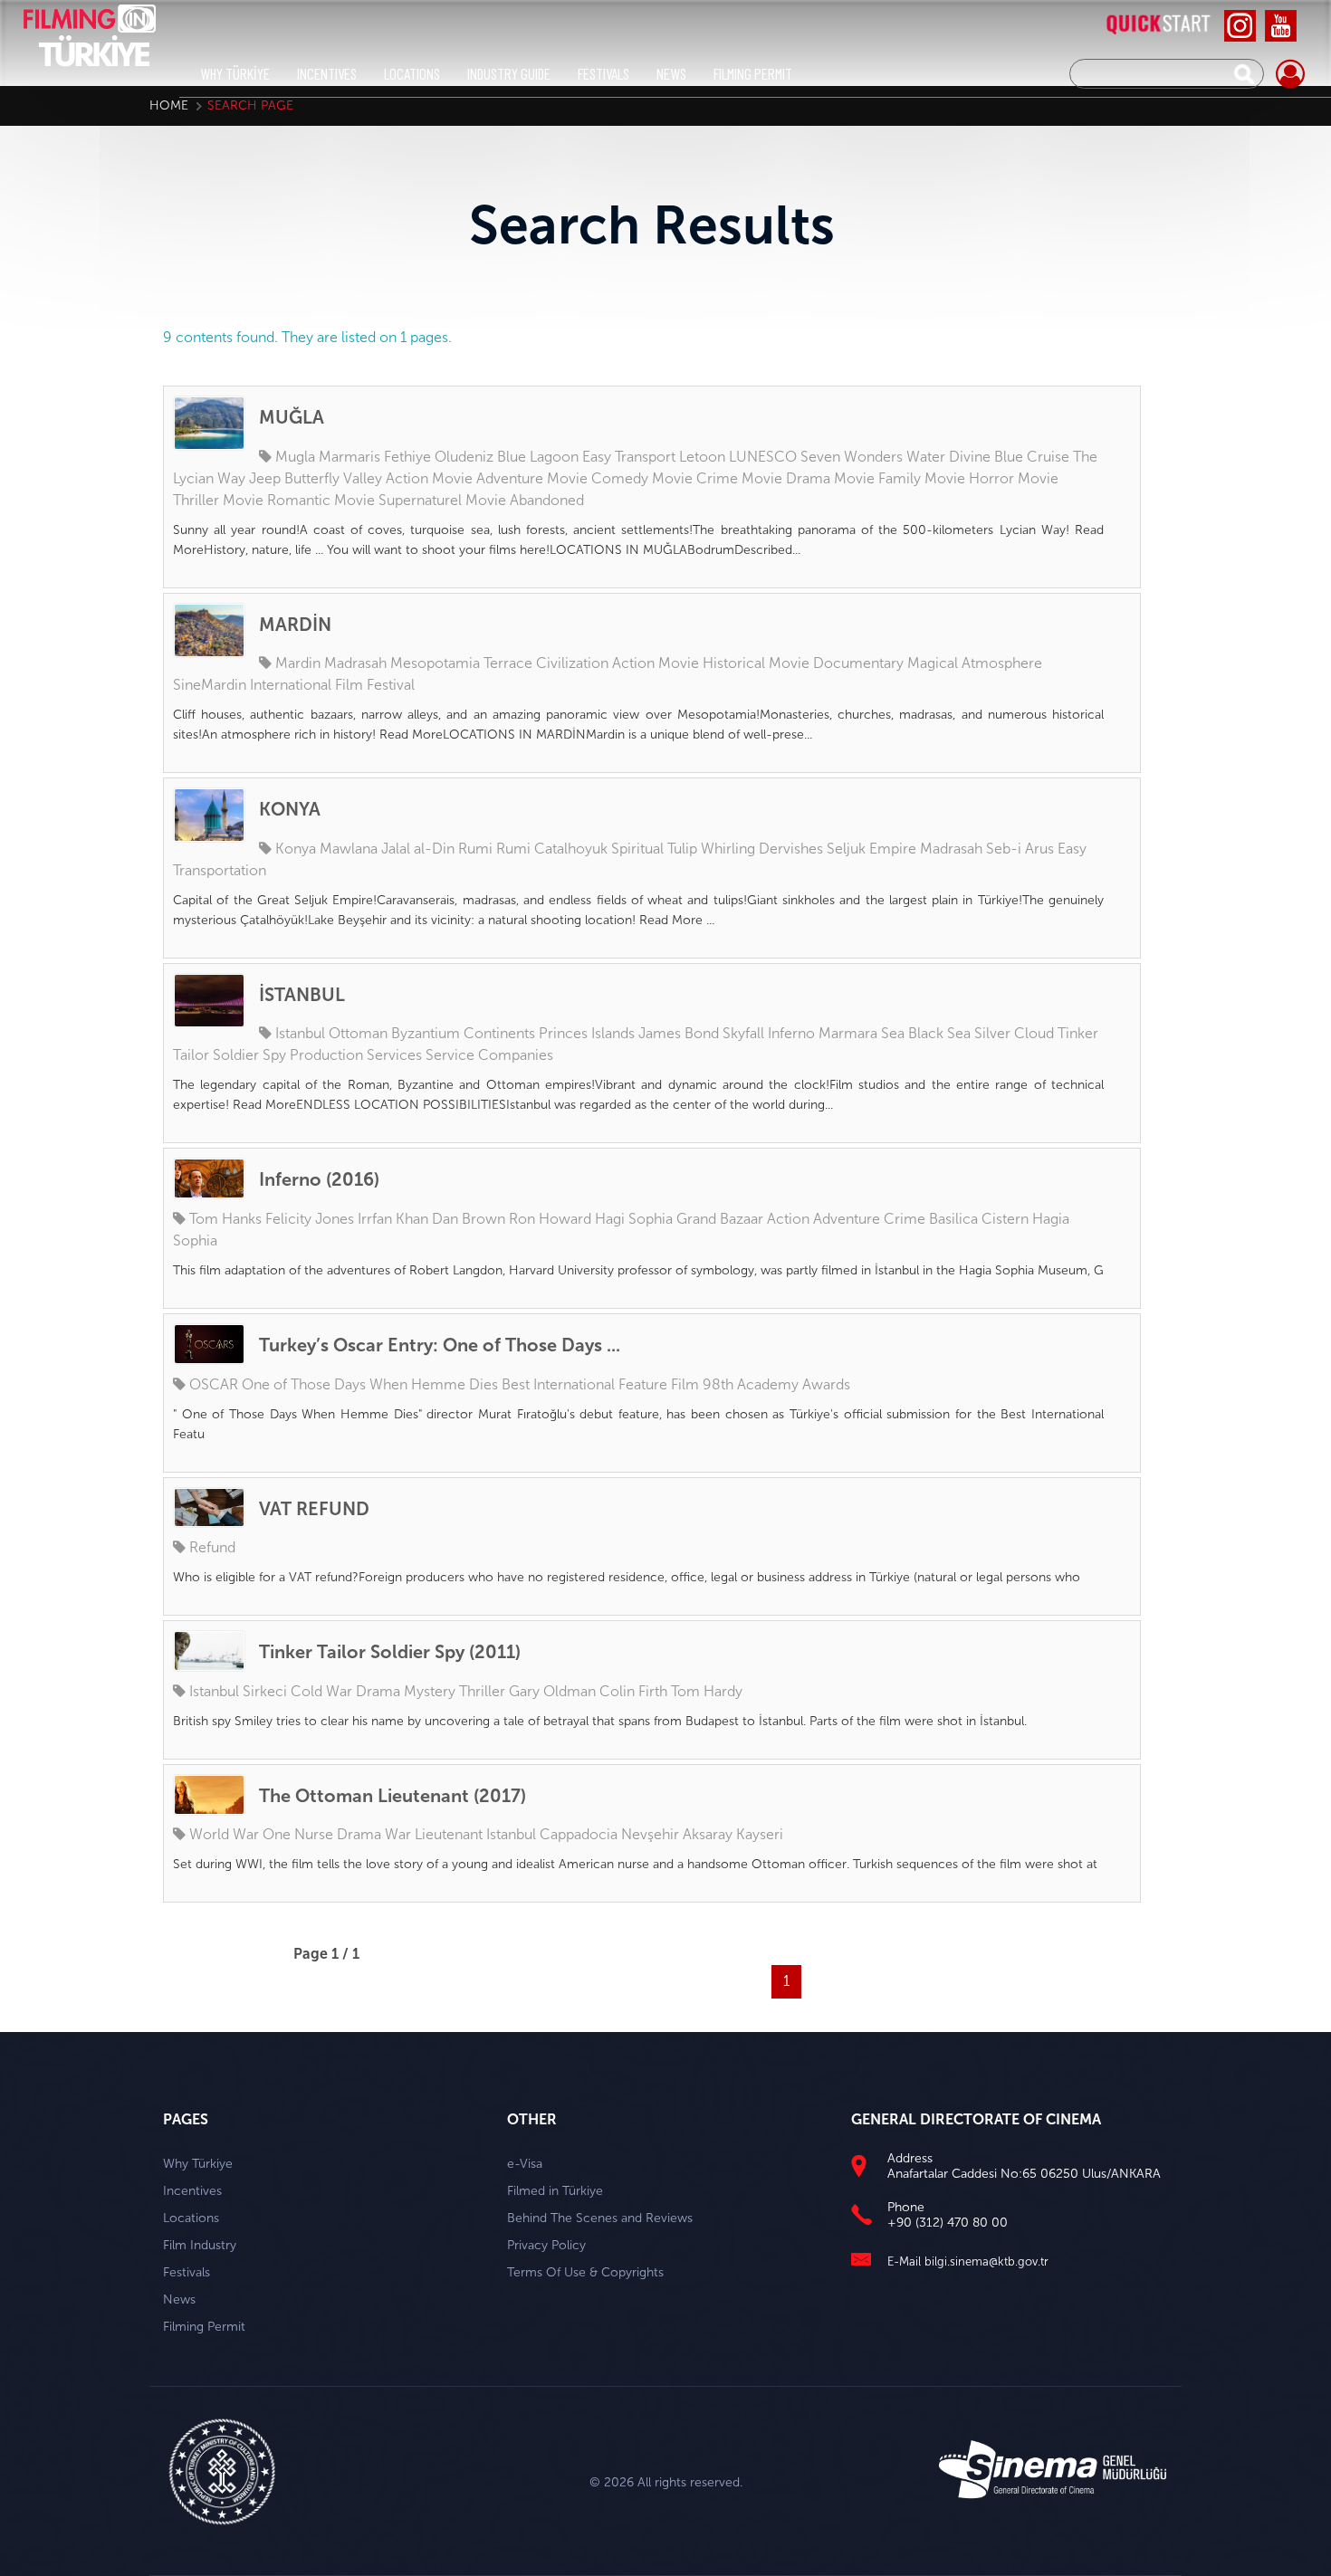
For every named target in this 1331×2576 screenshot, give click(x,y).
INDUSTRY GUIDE (509, 73)
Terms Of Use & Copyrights (585, 2272)
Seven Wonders (852, 457)
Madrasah (355, 663)
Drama (378, 1691)
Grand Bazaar (720, 1219)
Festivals (187, 2272)
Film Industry (200, 2245)
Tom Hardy (707, 1691)
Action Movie (429, 478)
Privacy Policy (546, 2245)
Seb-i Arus (1020, 849)
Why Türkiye (198, 2164)
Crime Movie (739, 478)
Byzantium (426, 1033)
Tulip (682, 849)
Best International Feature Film (600, 1384)
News (179, 2299)
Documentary (858, 663)
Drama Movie (830, 478)
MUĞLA (292, 417)
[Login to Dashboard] (1290, 75)
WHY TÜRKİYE (235, 73)
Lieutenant (449, 1834)
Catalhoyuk (571, 849)
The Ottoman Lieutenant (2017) (393, 1796)
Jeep (265, 478)
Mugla (295, 457)
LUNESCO (763, 457)
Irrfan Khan (393, 1219)
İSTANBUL (302, 995)
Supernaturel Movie (442, 500)
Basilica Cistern (979, 1219)
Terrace (508, 663)
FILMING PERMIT (753, 73)
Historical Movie (756, 663)
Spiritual (637, 849)
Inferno (791, 1033)
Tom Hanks (225, 1219)
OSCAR (214, 1384)
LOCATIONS (412, 73)
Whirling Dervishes (762, 849)
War (398, 1834)
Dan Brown (469, 1219)
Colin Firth (633, 1691)
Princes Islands (587, 1033)
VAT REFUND (314, 1509)
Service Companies (489, 1055)
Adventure (847, 1219)
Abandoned (547, 500)
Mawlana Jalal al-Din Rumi (406, 849)
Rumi (513, 849)
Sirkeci (265, 1691)
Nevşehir (650, 1834)
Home (169, 105)
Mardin (298, 663)
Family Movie (922, 478)
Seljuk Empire (871, 849)
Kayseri (760, 1834)
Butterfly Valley (333, 478)
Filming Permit (204, 2327)
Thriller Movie (218, 500)
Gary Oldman (552, 1691)
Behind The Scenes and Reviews (600, 2218)
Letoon (702, 457)
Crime (905, 1219)
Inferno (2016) (319, 1179)
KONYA (290, 809)
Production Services (356, 1055)
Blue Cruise (1032, 457)
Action (788, 1219)
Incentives (192, 2191)
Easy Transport (629, 457)
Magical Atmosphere (975, 663)
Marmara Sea (862, 1033)
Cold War (321, 1691)
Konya (296, 849)
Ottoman (358, 1033)
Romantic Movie (321, 500)
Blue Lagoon (538, 457)
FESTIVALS (603, 73)
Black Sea (939, 1033)
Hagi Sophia (634, 1219)
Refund (212, 1547)
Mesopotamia (435, 663)
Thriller (482, 1691)
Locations (191, 2218)
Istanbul (300, 1033)
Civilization (572, 663)
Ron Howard (550, 1219)
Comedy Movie (642, 478)
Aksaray (708, 1834)
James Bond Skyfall (701, 1033)
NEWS (671, 73)
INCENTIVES (327, 73)
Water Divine (948, 457)
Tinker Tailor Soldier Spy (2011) (390, 1652)
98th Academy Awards (776, 1384)
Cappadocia (579, 1834)
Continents (499, 1033)
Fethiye (407, 457)
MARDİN (295, 625)
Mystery (430, 1691)
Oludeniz (464, 457)
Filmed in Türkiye (555, 2191)
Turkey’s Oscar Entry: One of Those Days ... (440, 1345)
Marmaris (350, 457)
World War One (240, 1834)
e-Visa (525, 2164)
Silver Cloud (1014, 1033)
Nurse (314, 1834)
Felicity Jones (310, 1219)
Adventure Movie (532, 478)
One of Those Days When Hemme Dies (370, 1384)
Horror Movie (1014, 478)
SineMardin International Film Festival (294, 685)
